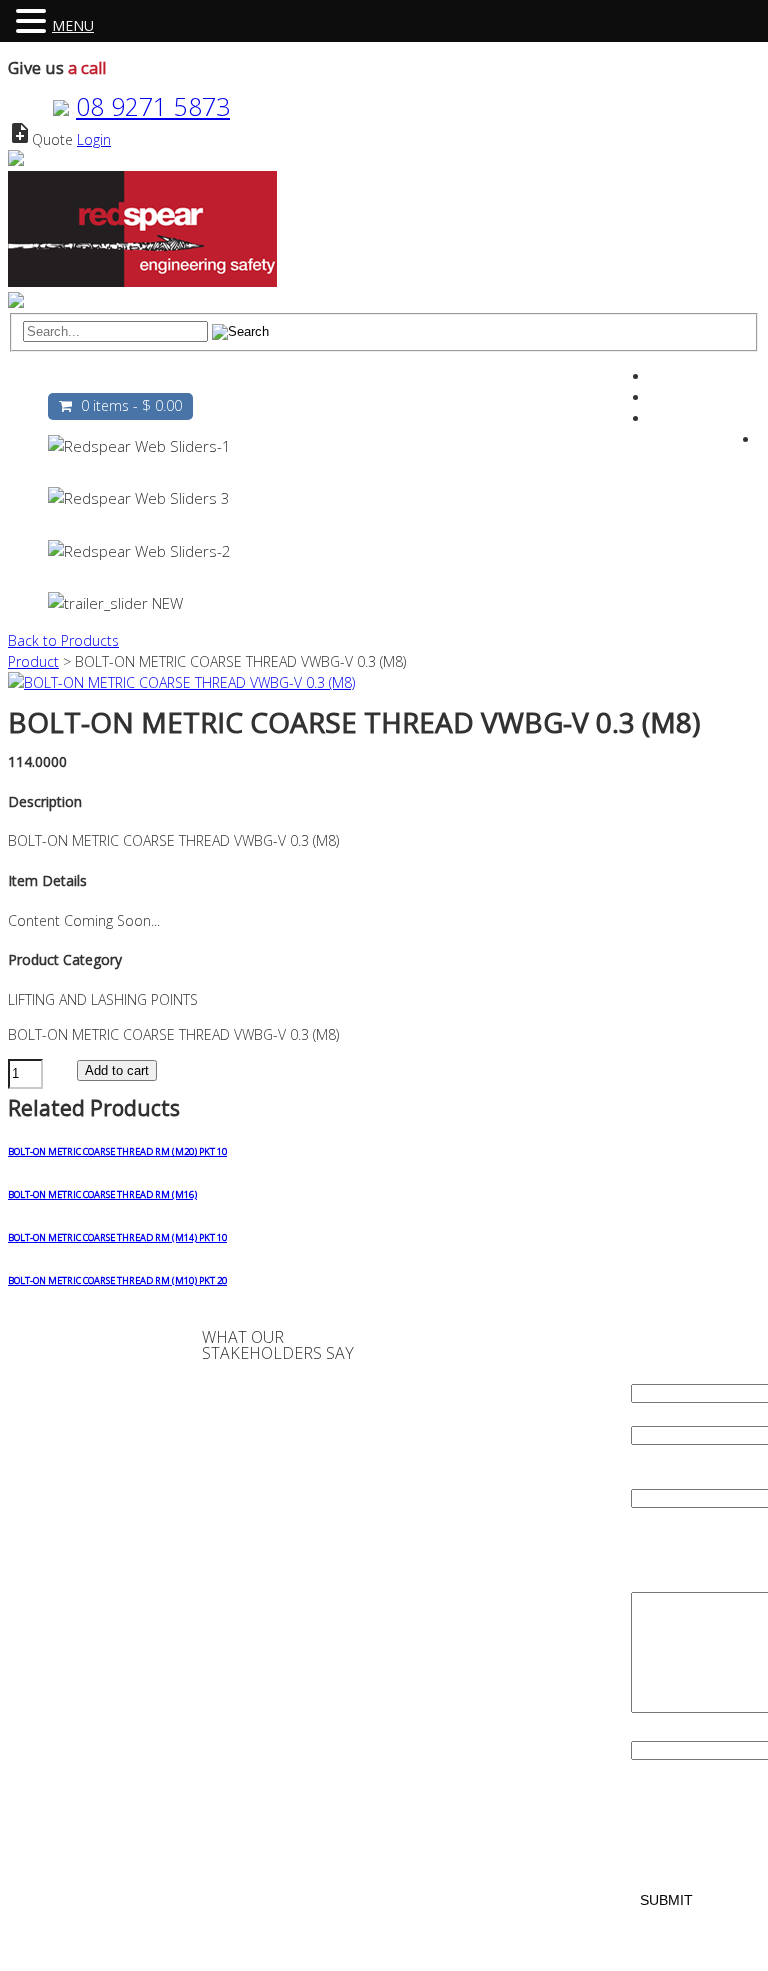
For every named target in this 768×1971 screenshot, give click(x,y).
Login (94, 139)
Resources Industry (427, 379)
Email (652, 1413)
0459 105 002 (492, 1490)
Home (79, 379)
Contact (542, 379)
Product (33, 661)
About (147, 379)
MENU (73, 25)
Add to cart (117, 1070)
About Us (78, 1358)
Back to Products (63, 640)
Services (223, 379)
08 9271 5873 (153, 106)
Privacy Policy (89, 1421)
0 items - (131, 405)
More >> (285, 1849)
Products (307, 379)
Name (654, 1371)
